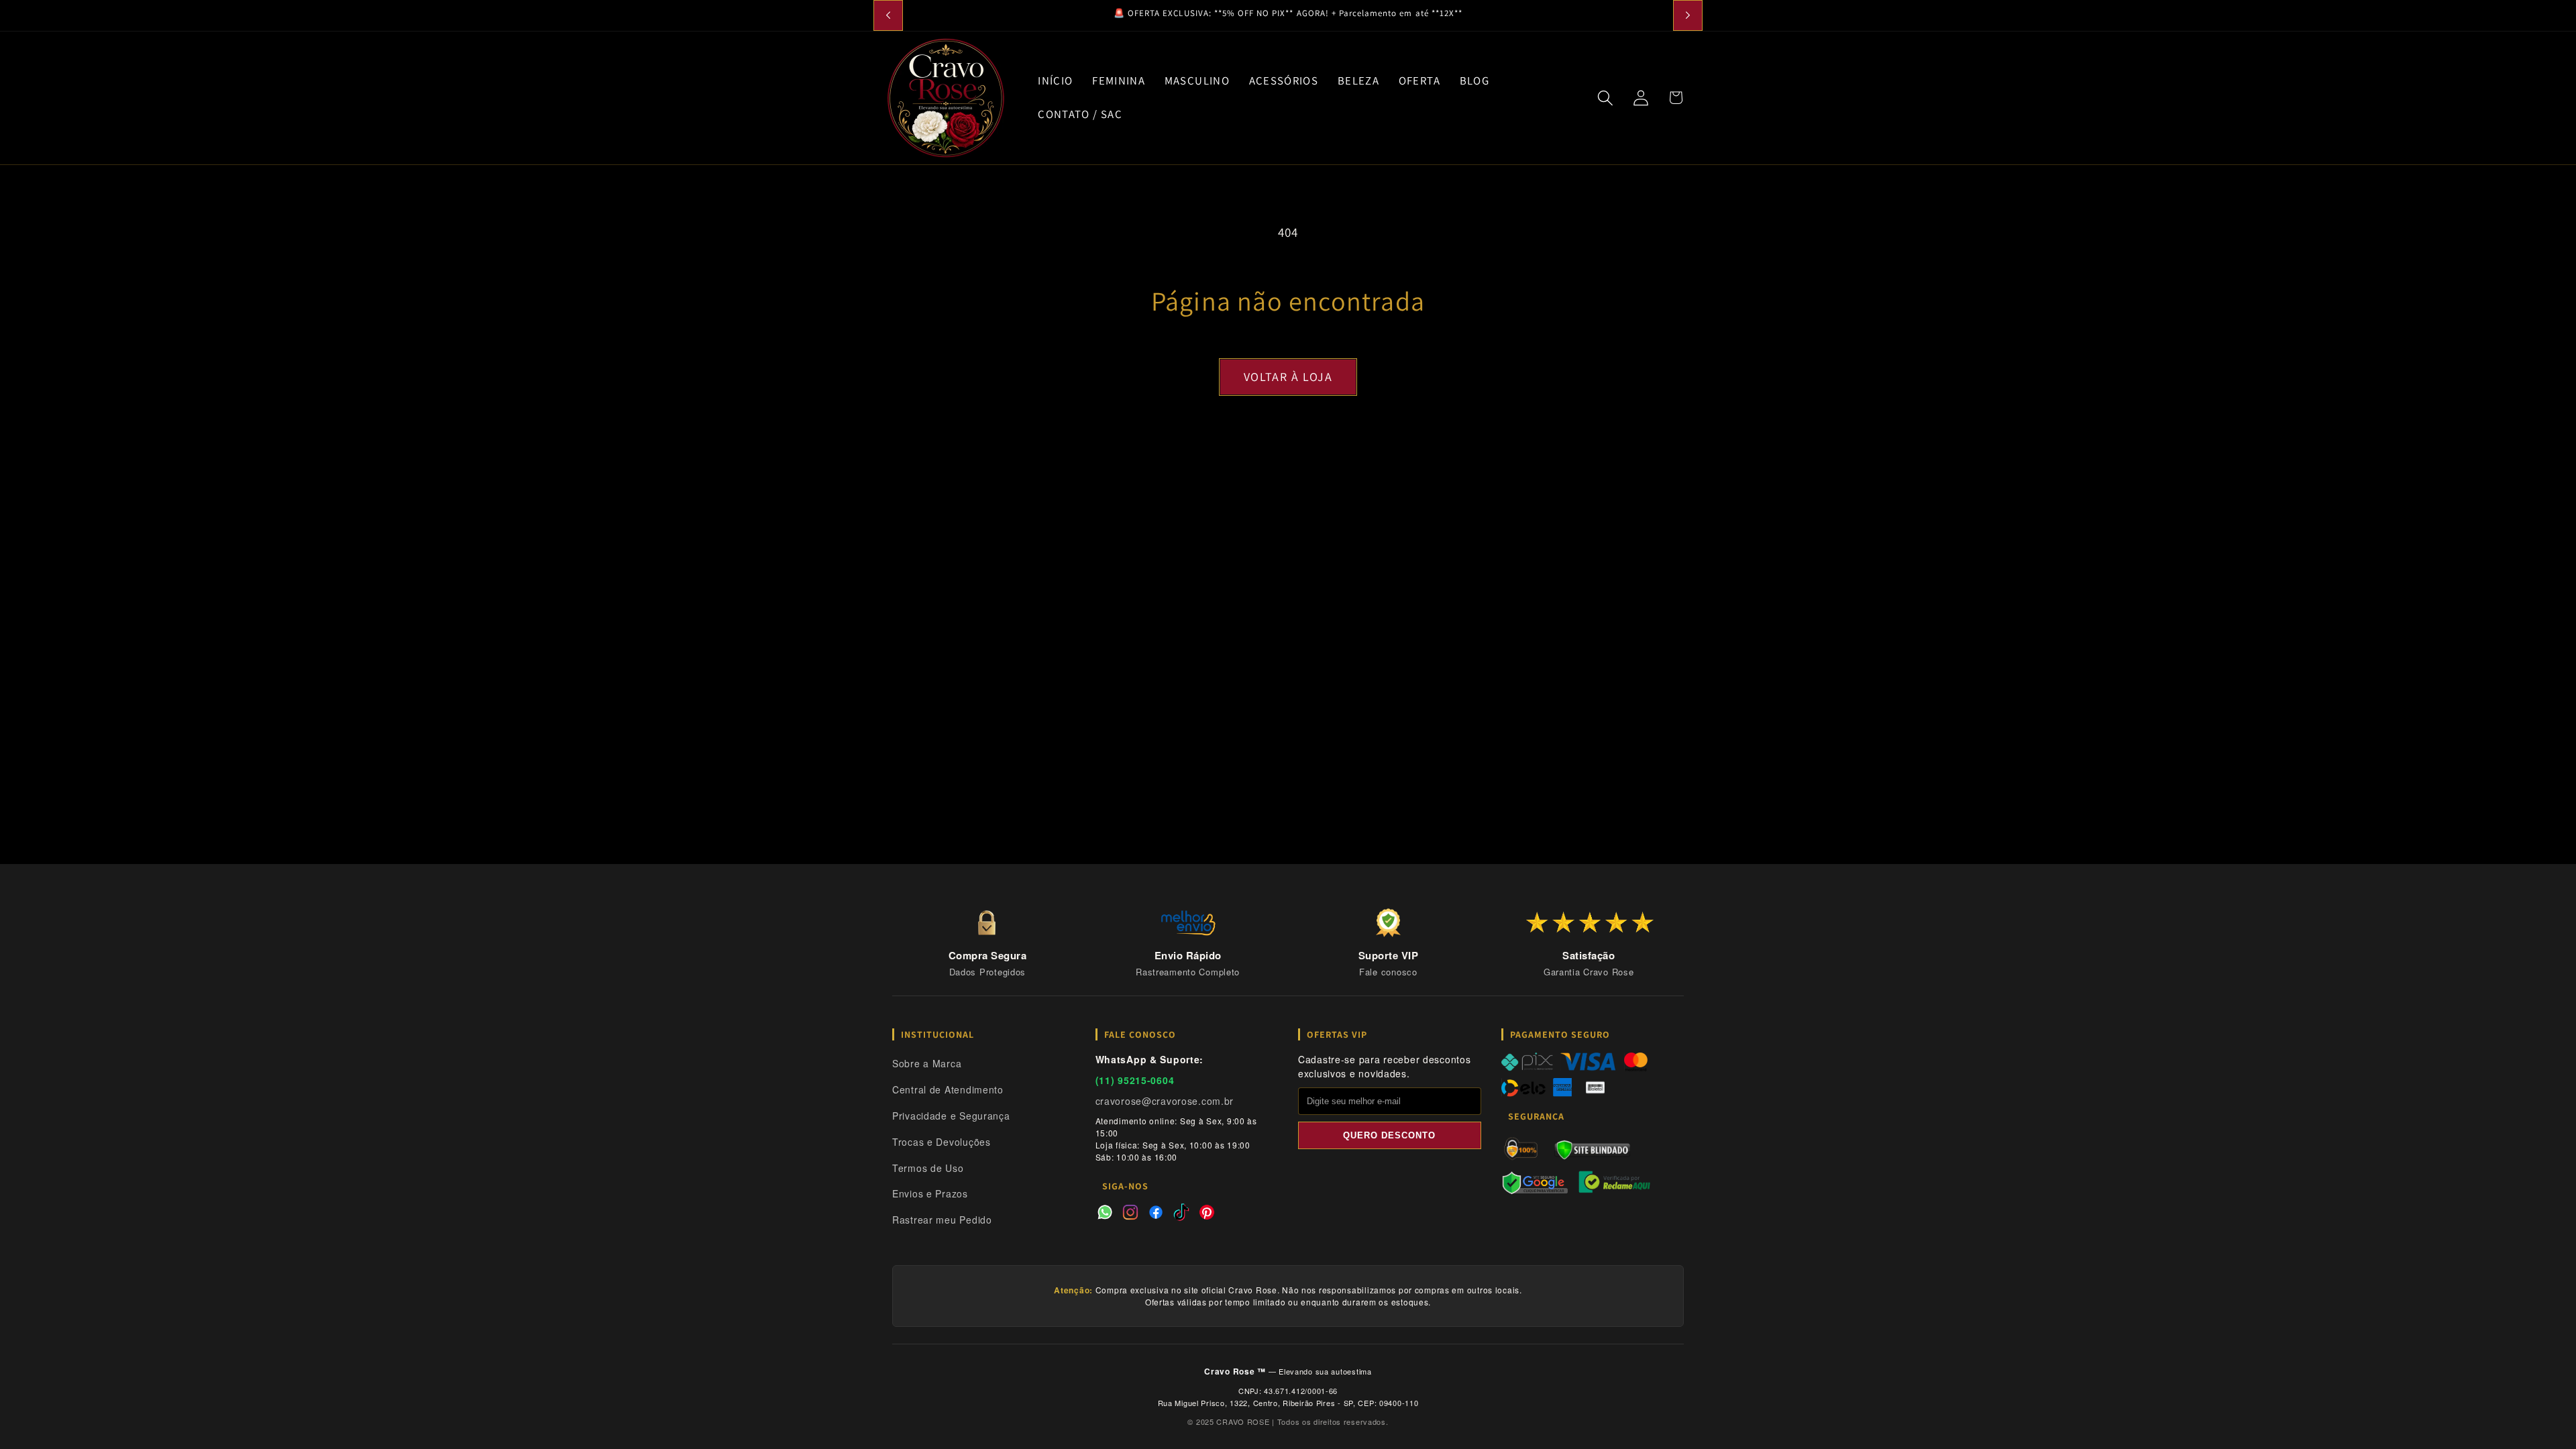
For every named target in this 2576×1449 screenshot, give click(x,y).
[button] (1605, 98)
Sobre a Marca (927, 1063)
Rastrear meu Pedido (942, 1220)
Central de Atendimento (948, 1089)
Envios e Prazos (930, 1193)
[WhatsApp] (1105, 1214)
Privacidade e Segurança (951, 1116)
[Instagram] (1130, 1214)
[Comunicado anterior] (888, 15)
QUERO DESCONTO (1389, 1135)
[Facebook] (1156, 1214)
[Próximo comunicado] (1688, 15)
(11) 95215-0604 (1135, 1080)
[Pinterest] (1207, 1214)
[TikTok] (1181, 1214)
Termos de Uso (928, 1168)
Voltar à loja (1288, 377)
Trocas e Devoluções (942, 1142)
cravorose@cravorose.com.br (1165, 1101)
